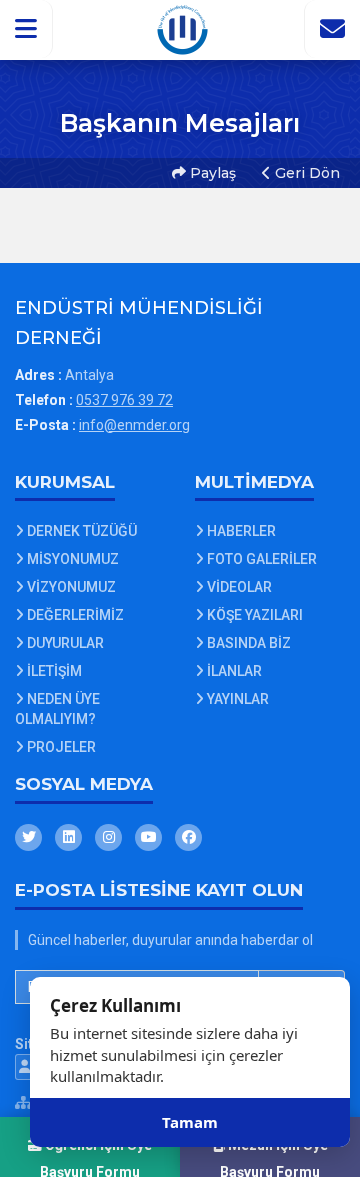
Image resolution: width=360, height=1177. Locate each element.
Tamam (190, 1122)
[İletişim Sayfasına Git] (332, 29)
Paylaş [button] (211, 173)
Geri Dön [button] (305, 173)
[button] (26, 29)
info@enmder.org (134, 425)
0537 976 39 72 (124, 400)
